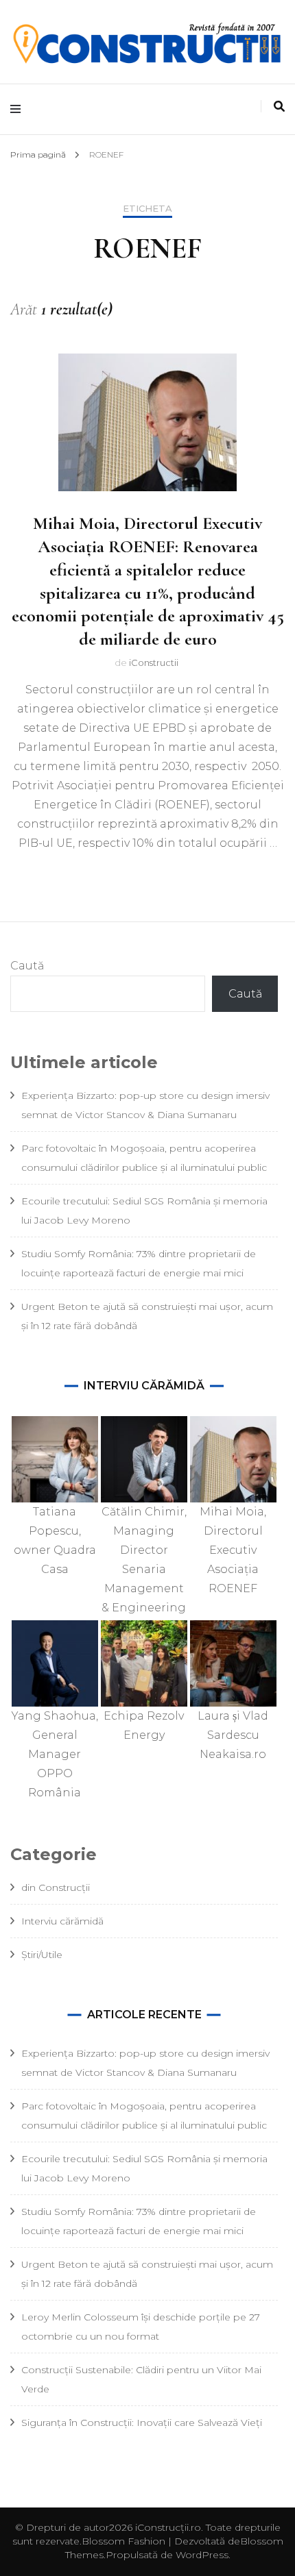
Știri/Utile (42, 1955)
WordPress (202, 2555)
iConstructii (154, 662)
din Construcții (56, 1887)
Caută (27, 966)
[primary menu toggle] (19, 109)
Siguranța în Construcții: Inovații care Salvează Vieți (142, 2423)
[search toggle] (279, 107)
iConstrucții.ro (168, 2527)
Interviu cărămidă (62, 1921)
